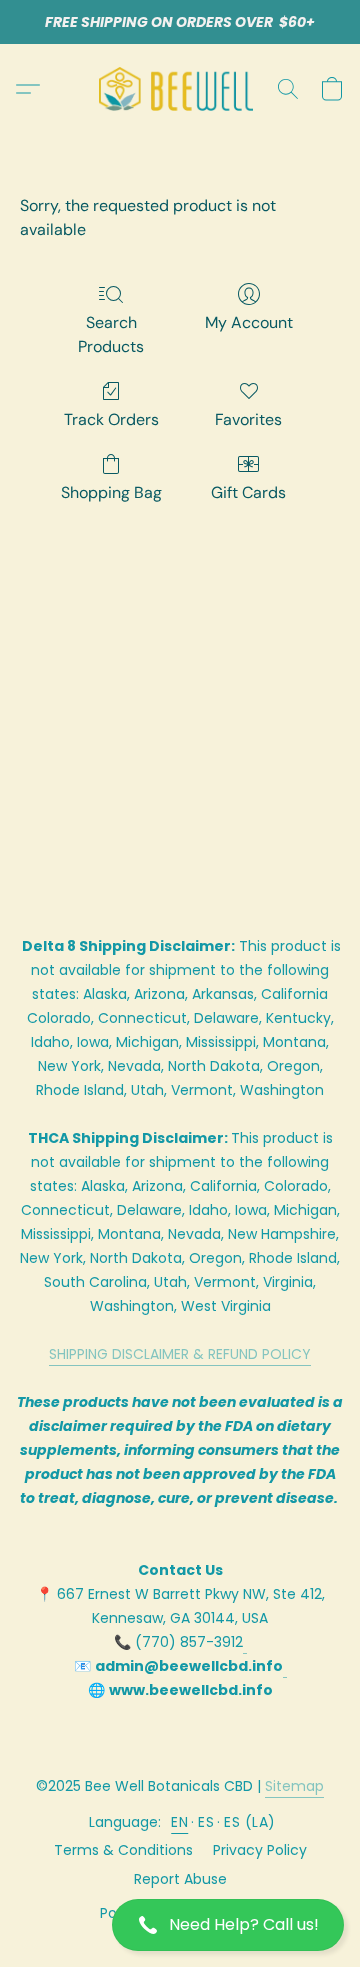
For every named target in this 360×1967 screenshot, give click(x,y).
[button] (180, 1925)
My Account (249, 322)
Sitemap (294, 1786)
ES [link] (206, 1822)
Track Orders (111, 419)
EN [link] (179, 1822)
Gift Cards (248, 492)
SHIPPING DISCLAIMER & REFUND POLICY (180, 1354)
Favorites (248, 419)
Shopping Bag (111, 492)
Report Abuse (180, 1879)
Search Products (111, 334)
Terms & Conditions (123, 1850)
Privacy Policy (260, 1850)
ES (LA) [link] (250, 1822)
